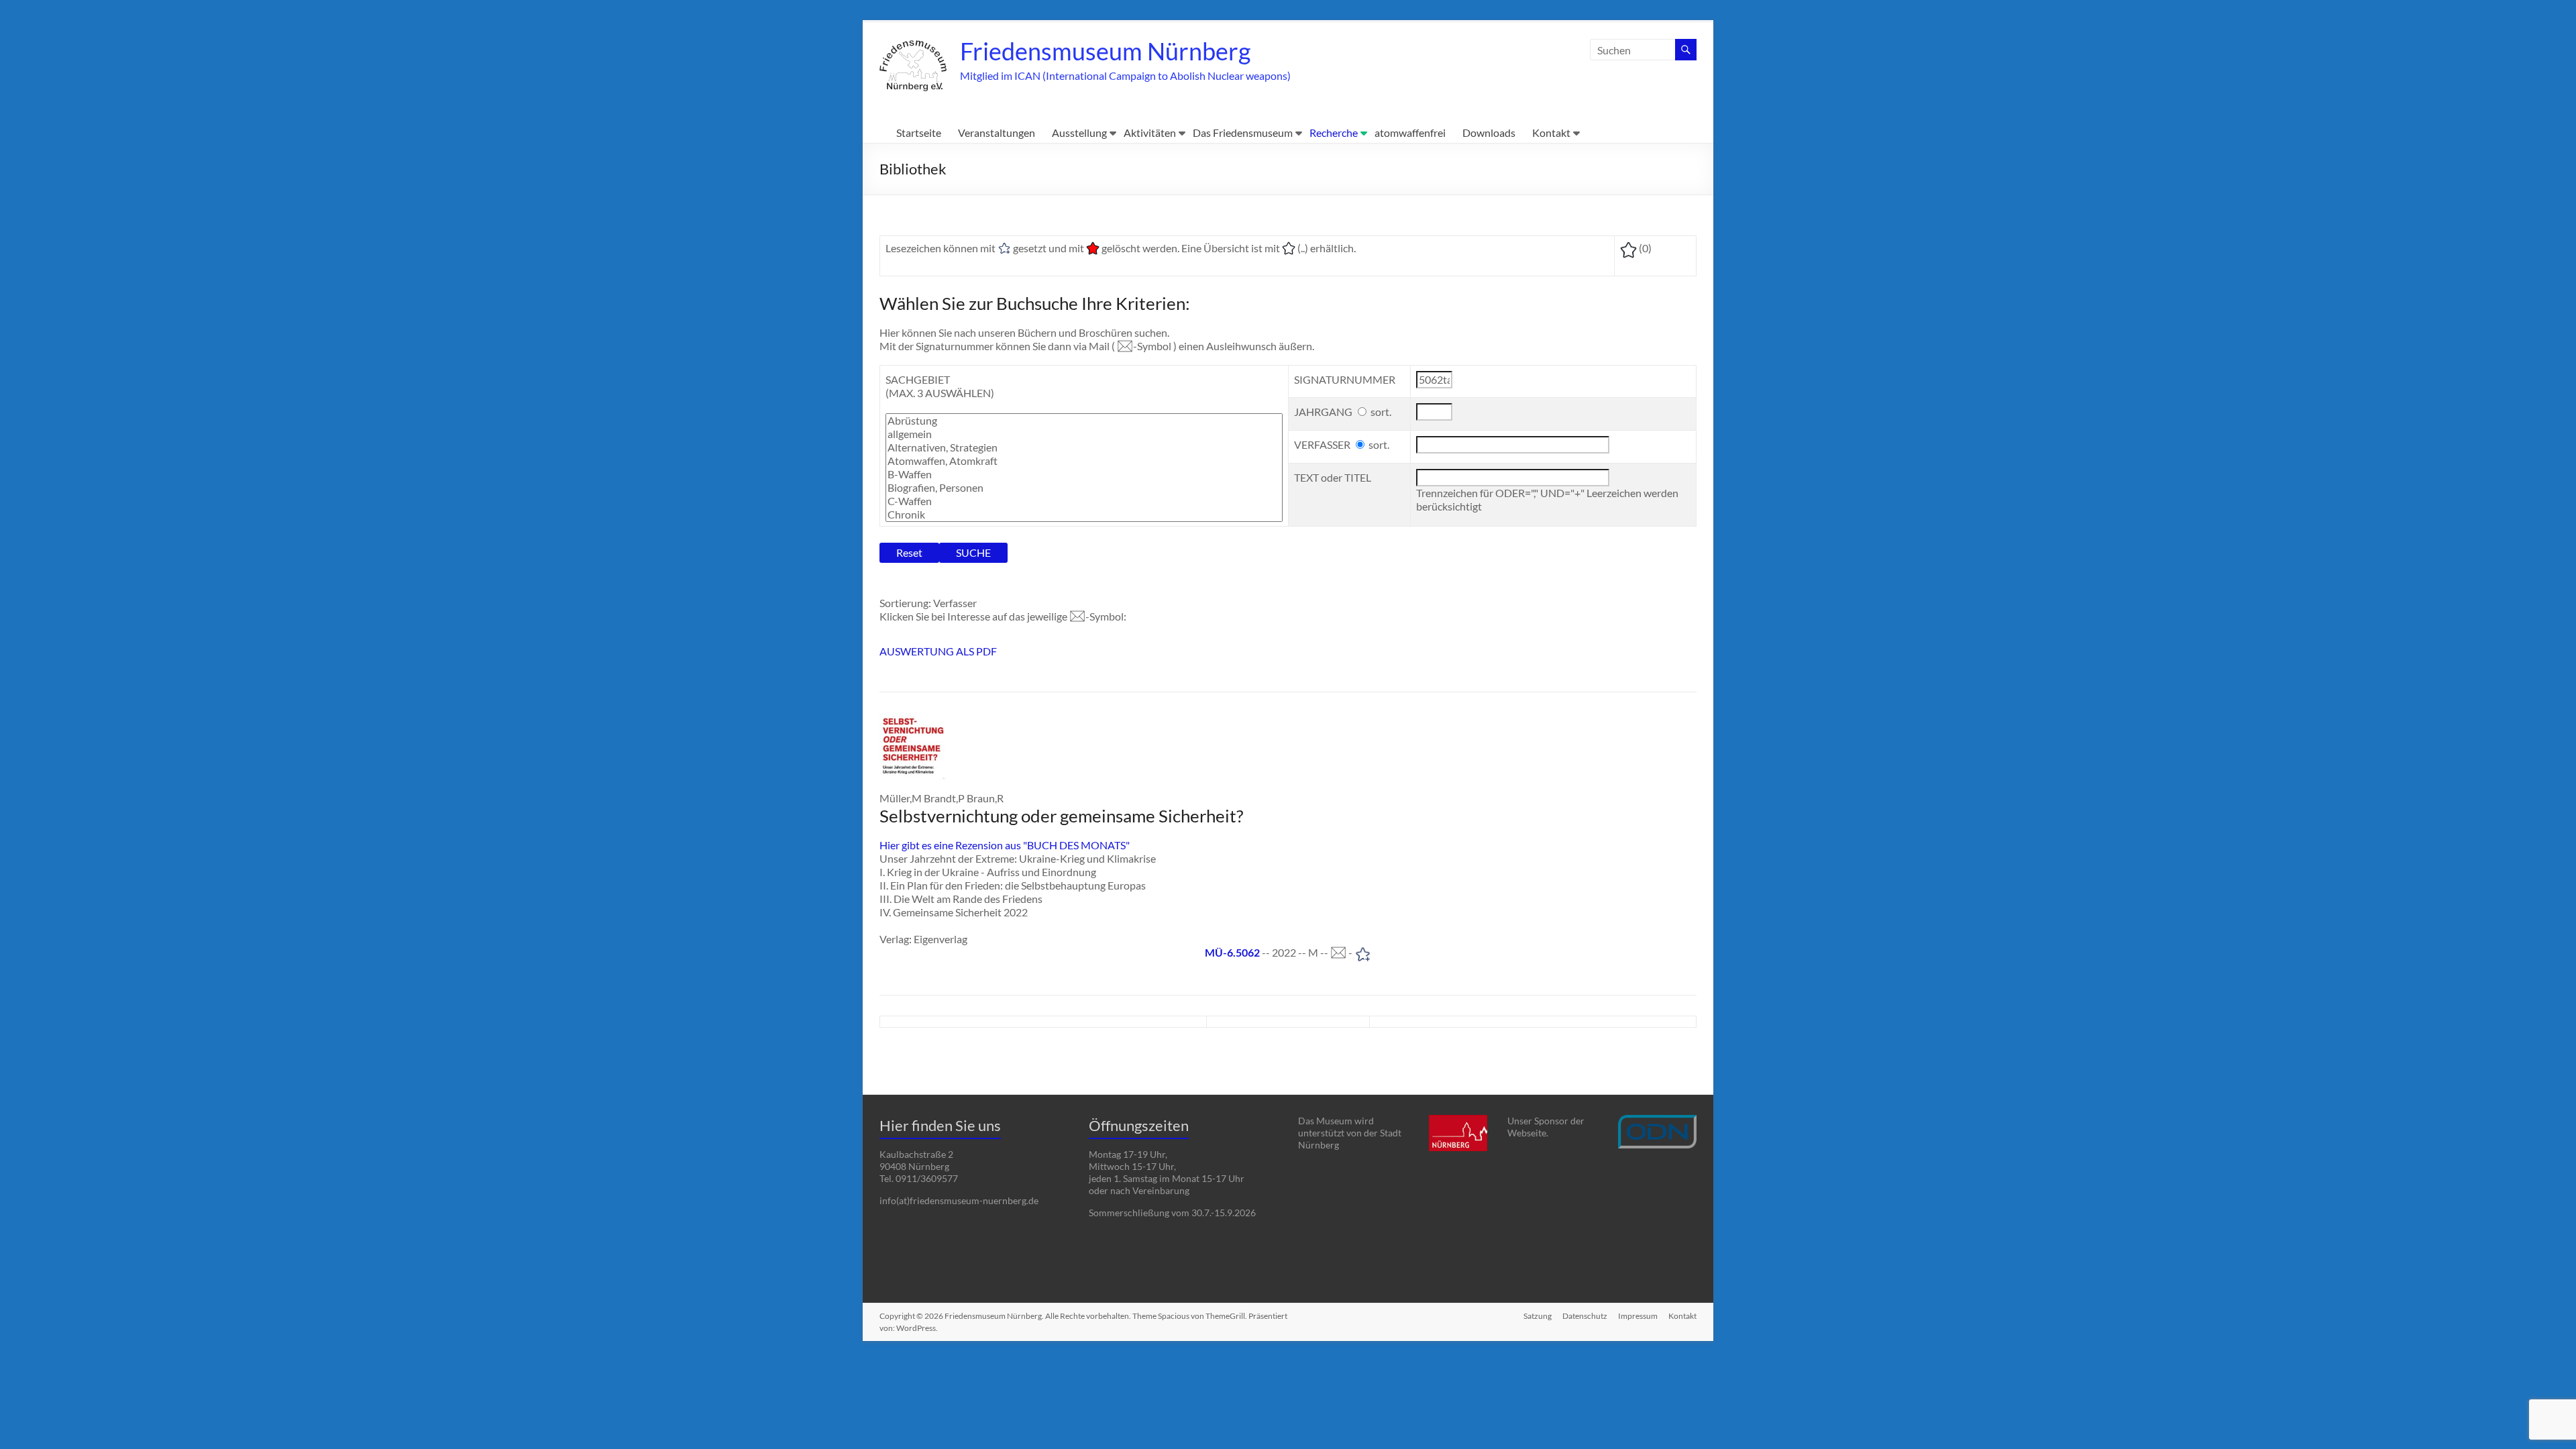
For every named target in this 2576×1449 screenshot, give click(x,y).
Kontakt (1551, 132)
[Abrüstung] (1084, 421)
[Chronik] (1084, 515)
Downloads (1489, 132)
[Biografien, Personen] (1084, 488)
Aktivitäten (1150, 132)
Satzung (1538, 1316)
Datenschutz (1585, 1316)
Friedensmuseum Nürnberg (1105, 51)
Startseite (919, 132)
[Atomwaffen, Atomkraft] (1084, 461)
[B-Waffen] (1084, 474)
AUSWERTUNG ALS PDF (938, 651)
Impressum (1638, 1316)
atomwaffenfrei (1410, 132)
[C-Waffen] (1084, 501)
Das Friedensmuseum (1243, 132)
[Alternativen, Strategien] (1084, 447)
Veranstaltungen (997, 132)
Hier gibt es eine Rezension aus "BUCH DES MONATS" (1005, 845)
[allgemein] (1084, 434)
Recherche (1334, 132)
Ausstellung (1079, 132)
